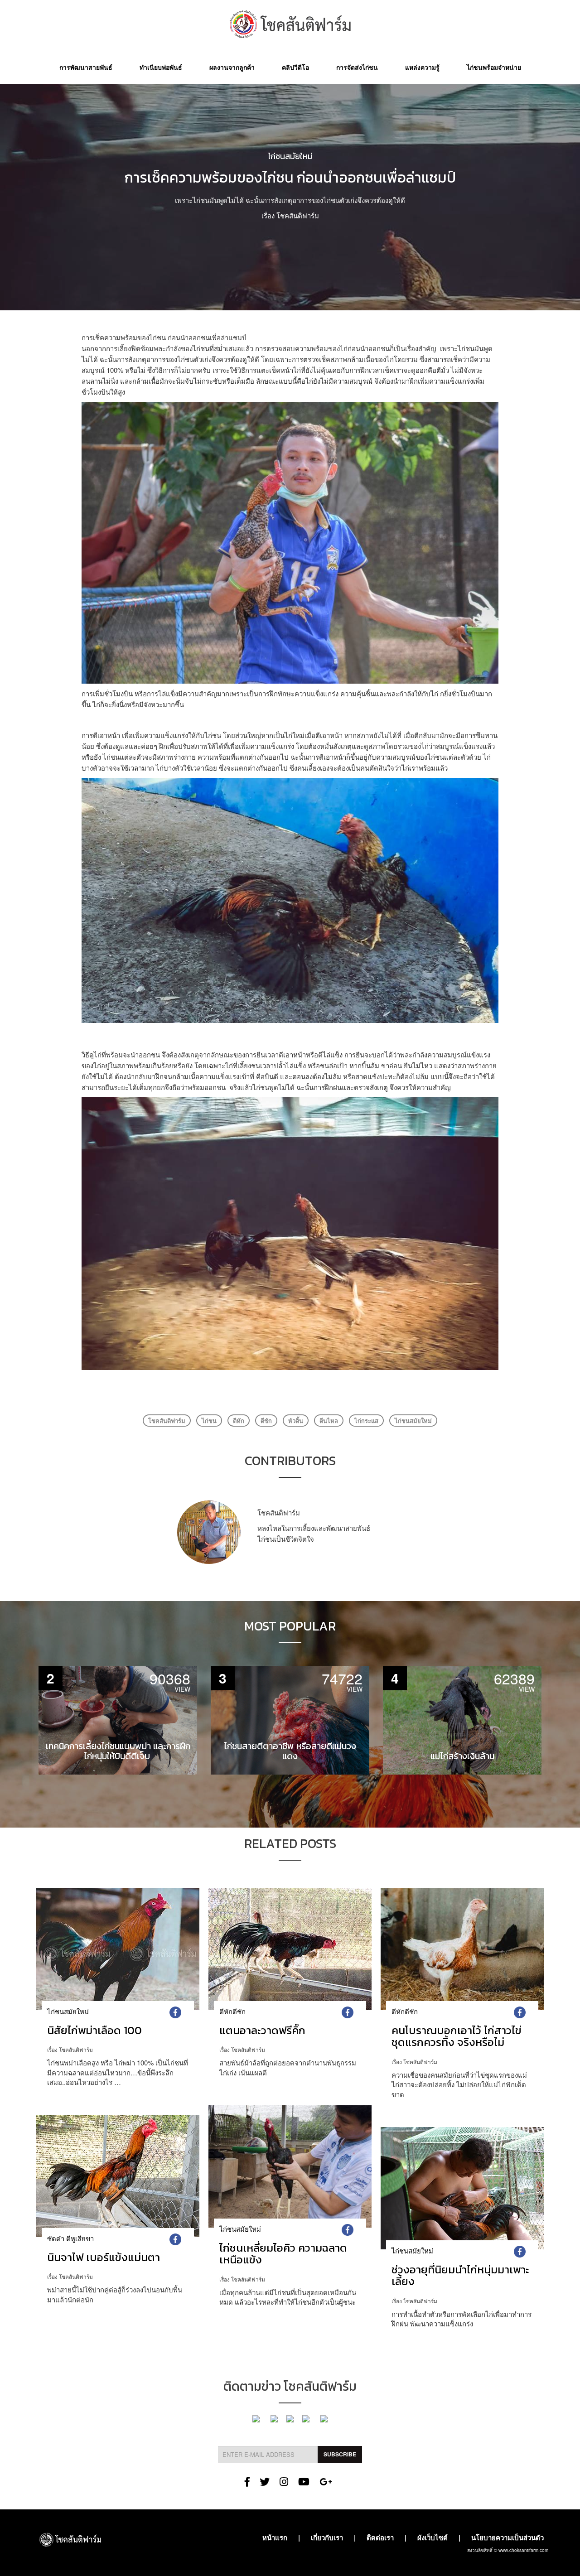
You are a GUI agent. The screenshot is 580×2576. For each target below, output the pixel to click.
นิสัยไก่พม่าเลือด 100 (94, 2030)
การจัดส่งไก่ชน (357, 67)
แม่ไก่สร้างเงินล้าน (462, 1756)
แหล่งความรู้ (422, 67)
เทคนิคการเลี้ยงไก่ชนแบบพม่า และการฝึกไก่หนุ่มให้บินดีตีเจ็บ (118, 1751)
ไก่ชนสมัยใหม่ (290, 156)
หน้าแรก (275, 2537)
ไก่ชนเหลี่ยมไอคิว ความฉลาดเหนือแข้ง (283, 2254)
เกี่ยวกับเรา (327, 2537)
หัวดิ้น (296, 1421)
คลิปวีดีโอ (295, 67)
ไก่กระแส (366, 1421)
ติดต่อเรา (380, 2537)
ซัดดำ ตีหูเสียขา (70, 2238)
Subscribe (340, 2454)
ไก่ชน (209, 1421)
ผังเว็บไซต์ (433, 2537)
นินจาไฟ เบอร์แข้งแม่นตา (104, 2257)
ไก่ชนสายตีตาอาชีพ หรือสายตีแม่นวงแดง (290, 1751)
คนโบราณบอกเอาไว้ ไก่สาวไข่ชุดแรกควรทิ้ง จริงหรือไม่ (457, 2036)
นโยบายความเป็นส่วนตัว (507, 2537)
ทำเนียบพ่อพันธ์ (161, 67)
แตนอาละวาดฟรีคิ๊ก (262, 2030)
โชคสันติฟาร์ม (298, 215)
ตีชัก (266, 1421)
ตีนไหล (329, 1421)
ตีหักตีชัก (232, 2011)
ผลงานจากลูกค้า (232, 67)
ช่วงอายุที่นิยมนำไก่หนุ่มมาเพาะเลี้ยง (460, 2275)
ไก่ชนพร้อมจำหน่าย (494, 67)
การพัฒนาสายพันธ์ (86, 67)
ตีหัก (239, 1421)
